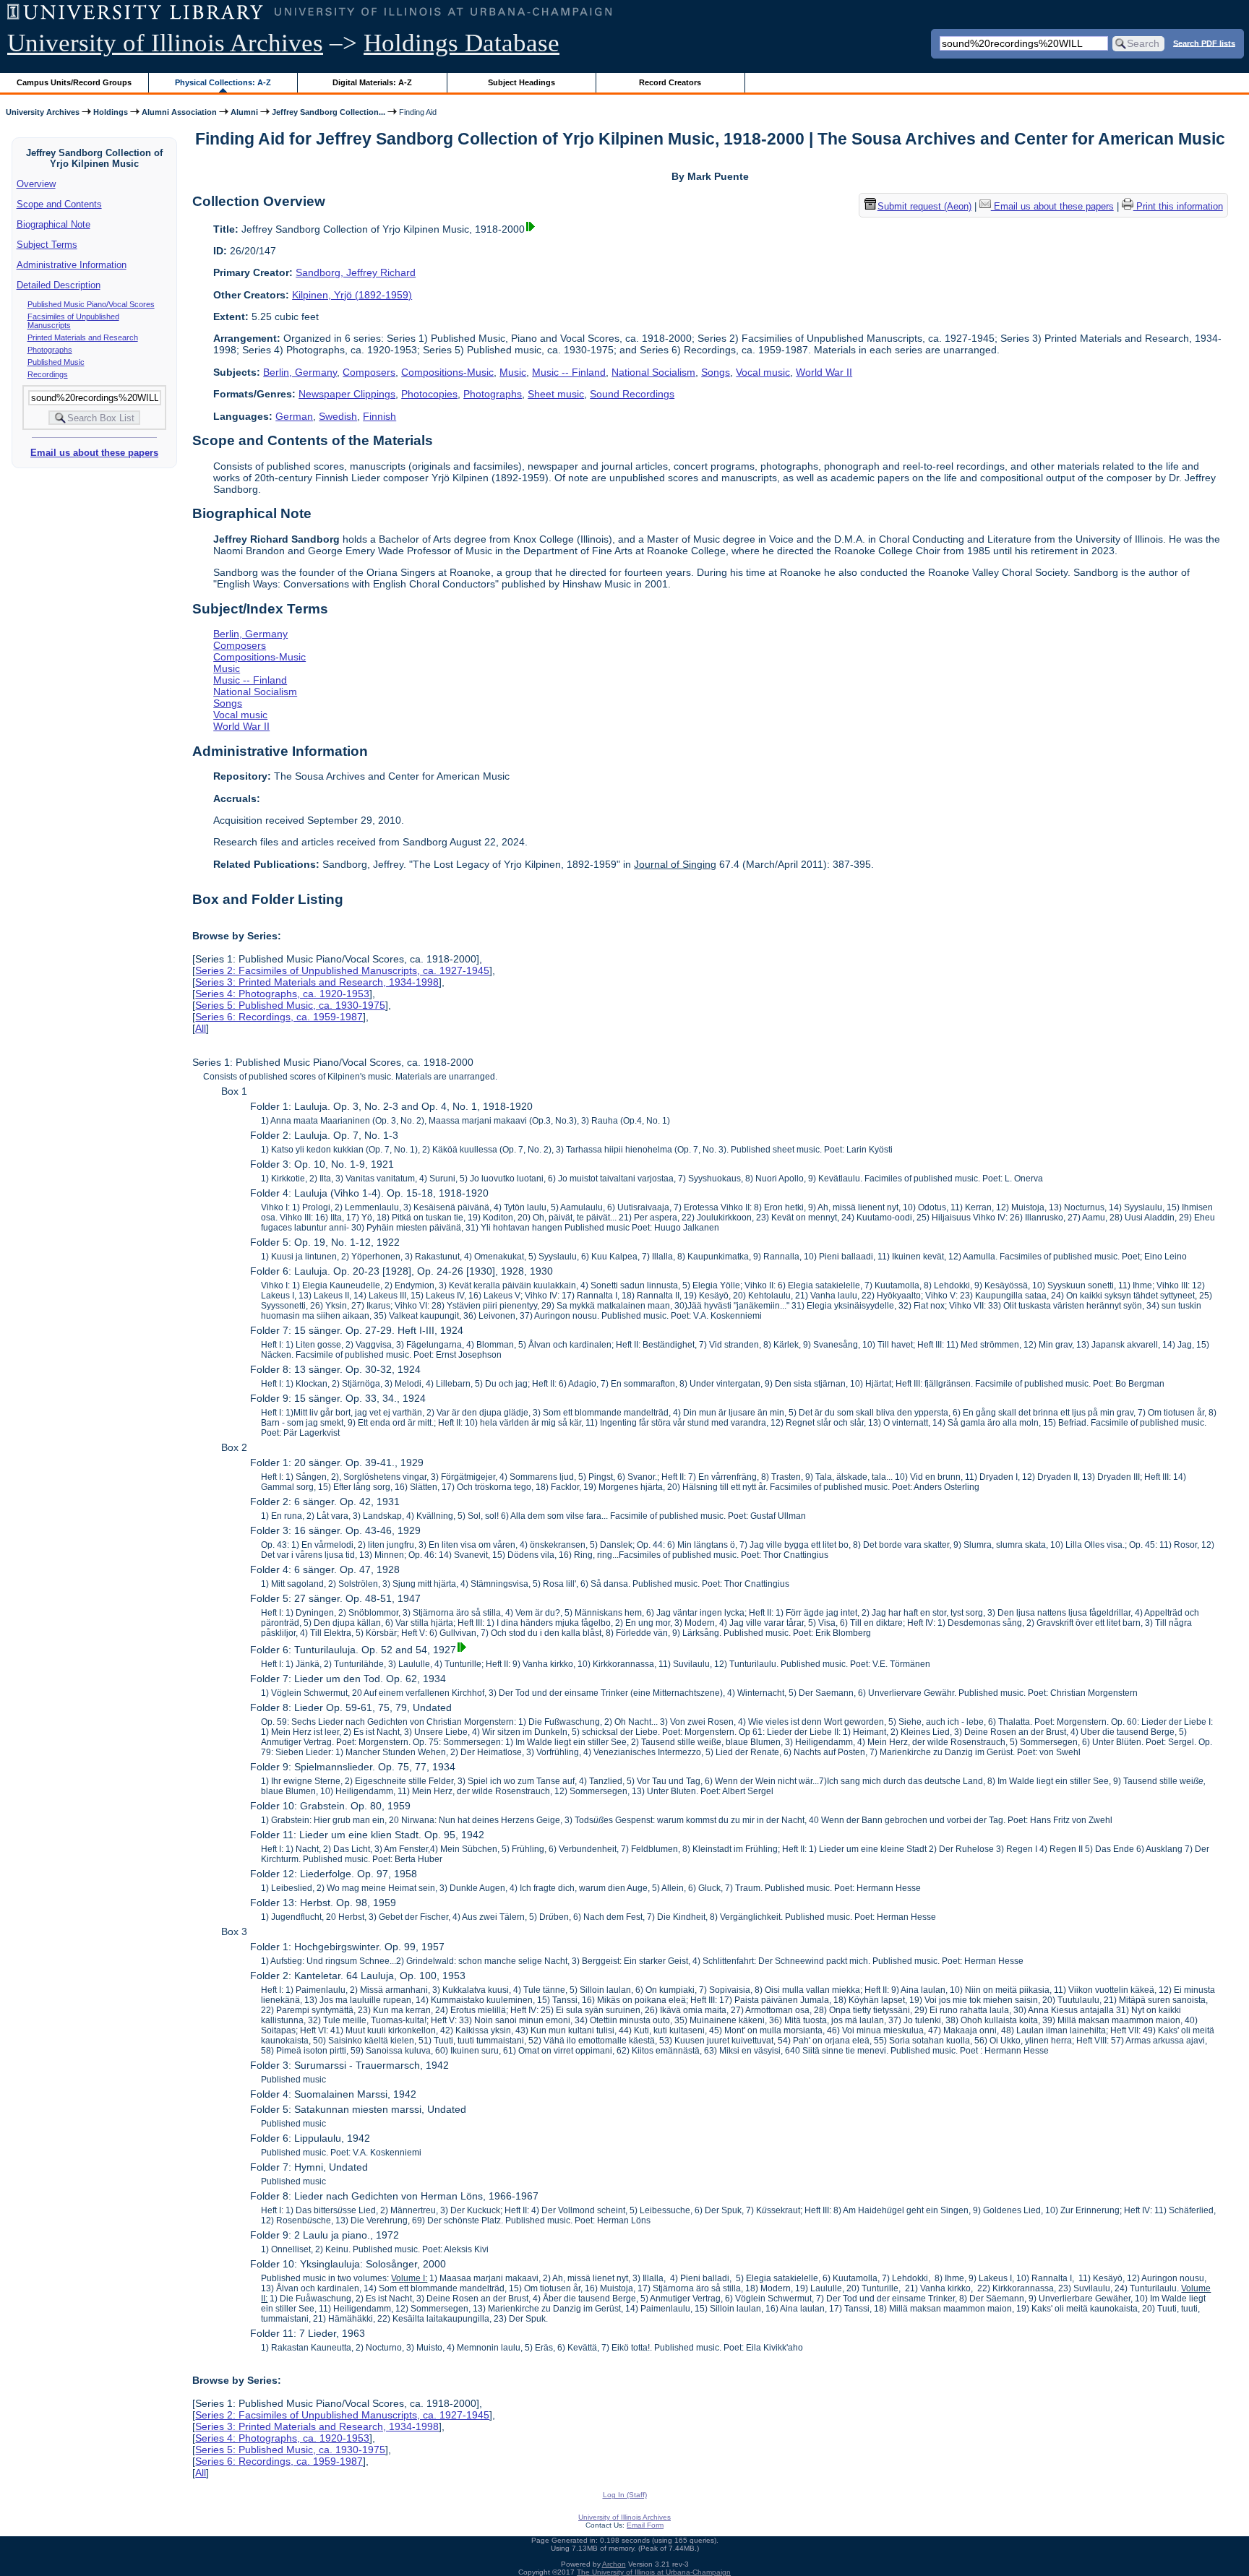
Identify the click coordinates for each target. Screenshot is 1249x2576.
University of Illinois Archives (165, 43)
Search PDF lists (1204, 43)
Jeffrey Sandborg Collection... (329, 112)
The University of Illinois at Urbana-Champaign (654, 2572)
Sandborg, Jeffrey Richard (356, 272)
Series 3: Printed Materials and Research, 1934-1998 (317, 982)
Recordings (48, 374)
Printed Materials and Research (83, 337)
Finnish (379, 416)
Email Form (645, 2525)
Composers (369, 372)
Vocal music (763, 372)
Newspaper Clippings (347, 394)
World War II (824, 372)
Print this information (1178, 206)
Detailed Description (59, 285)
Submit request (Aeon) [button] (924, 206)
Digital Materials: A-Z (372, 82)
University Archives (43, 112)
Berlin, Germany (300, 372)
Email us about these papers (94, 453)
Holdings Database (462, 43)
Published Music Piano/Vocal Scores (91, 304)
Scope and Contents (59, 204)
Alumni (244, 112)
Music (513, 372)
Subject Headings (522, 82)
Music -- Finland (569, 372)
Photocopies (429, 394)
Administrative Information (72, 265)
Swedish (338, 416)
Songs (716, 372)
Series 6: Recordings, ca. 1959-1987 (279, 1017)
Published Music (56, 362)
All (201, 1028)
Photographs (50, 350)
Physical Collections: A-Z (223, 82)
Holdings (111, 112)
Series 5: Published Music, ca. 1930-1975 (290, 1005)
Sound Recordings (632, 394)
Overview (36, 184)
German (294, 416)
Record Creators (670, 82)
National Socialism (653, 372)
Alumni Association (179, 112)
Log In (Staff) (625, 2495)
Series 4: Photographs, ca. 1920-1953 (282, 994)
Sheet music (556, 394)
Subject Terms (47, 245)
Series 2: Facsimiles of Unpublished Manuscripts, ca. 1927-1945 (342, 970)
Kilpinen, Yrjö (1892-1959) (352, 295)
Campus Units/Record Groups (74, 82)
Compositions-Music (447, 372)
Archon (614, 2564)
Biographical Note (53, 224)
